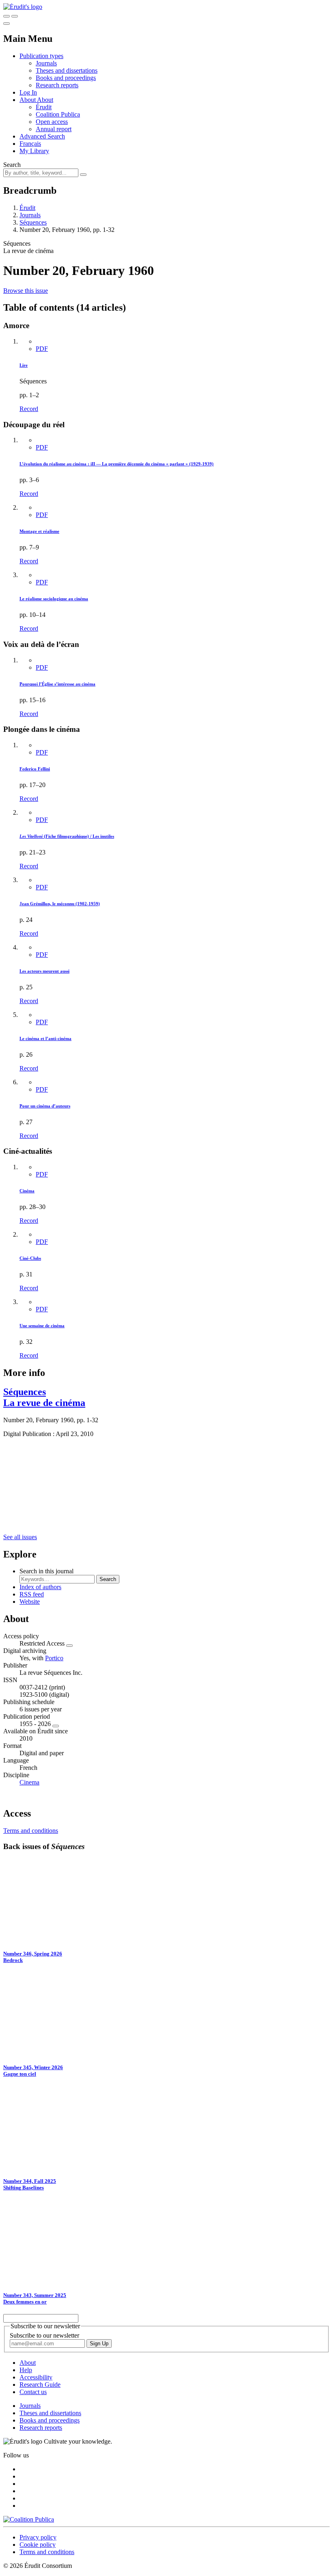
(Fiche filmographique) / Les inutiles (67, 836)
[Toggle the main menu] (6, 24)
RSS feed (32, 1594)
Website (30, 1602)
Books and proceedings (66, 78)
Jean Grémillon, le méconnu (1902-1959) (60, 904)
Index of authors (40, 1587)
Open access (52, 122)
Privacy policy (38, 2537)
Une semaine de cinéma (42, 1326)
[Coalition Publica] (29, 2519)
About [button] (28, 100)
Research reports (57, 85)
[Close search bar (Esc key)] (15, 16)
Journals (46, 63)
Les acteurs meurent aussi (44, 971)
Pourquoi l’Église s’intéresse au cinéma (57, 684)
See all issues (20, 1537)
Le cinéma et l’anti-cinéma (45, 1038)
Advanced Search (42, 136)
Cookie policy (38, 2545)
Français (30, 144)
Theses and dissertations (67, 70)
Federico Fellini (35, 769)
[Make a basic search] (6, 16)
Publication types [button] (41, 56)
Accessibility (36, 2377)
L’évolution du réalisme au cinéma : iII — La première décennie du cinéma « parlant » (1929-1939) (117, 464)
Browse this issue (26, 291)
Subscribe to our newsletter (44, 2335)
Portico (54, 1658)
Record (29, 409)
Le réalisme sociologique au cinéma (54, 599)
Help (26, 2370)
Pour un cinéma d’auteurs (45, 1106)
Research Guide (40, 2385)
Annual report (54, 129)
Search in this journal (46, 1571)
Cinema (29, 1782)
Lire (24, 365)
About (45, 100)
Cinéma (27, 1191)
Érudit (44, 107)
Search (12, 165)
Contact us (33, 2392)
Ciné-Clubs (30, 1258)
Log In (28, 92)
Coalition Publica (58, 114)
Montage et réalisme (39, 531)
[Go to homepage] (23, 7)
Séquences (33, 222)
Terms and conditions (31, 1831)
